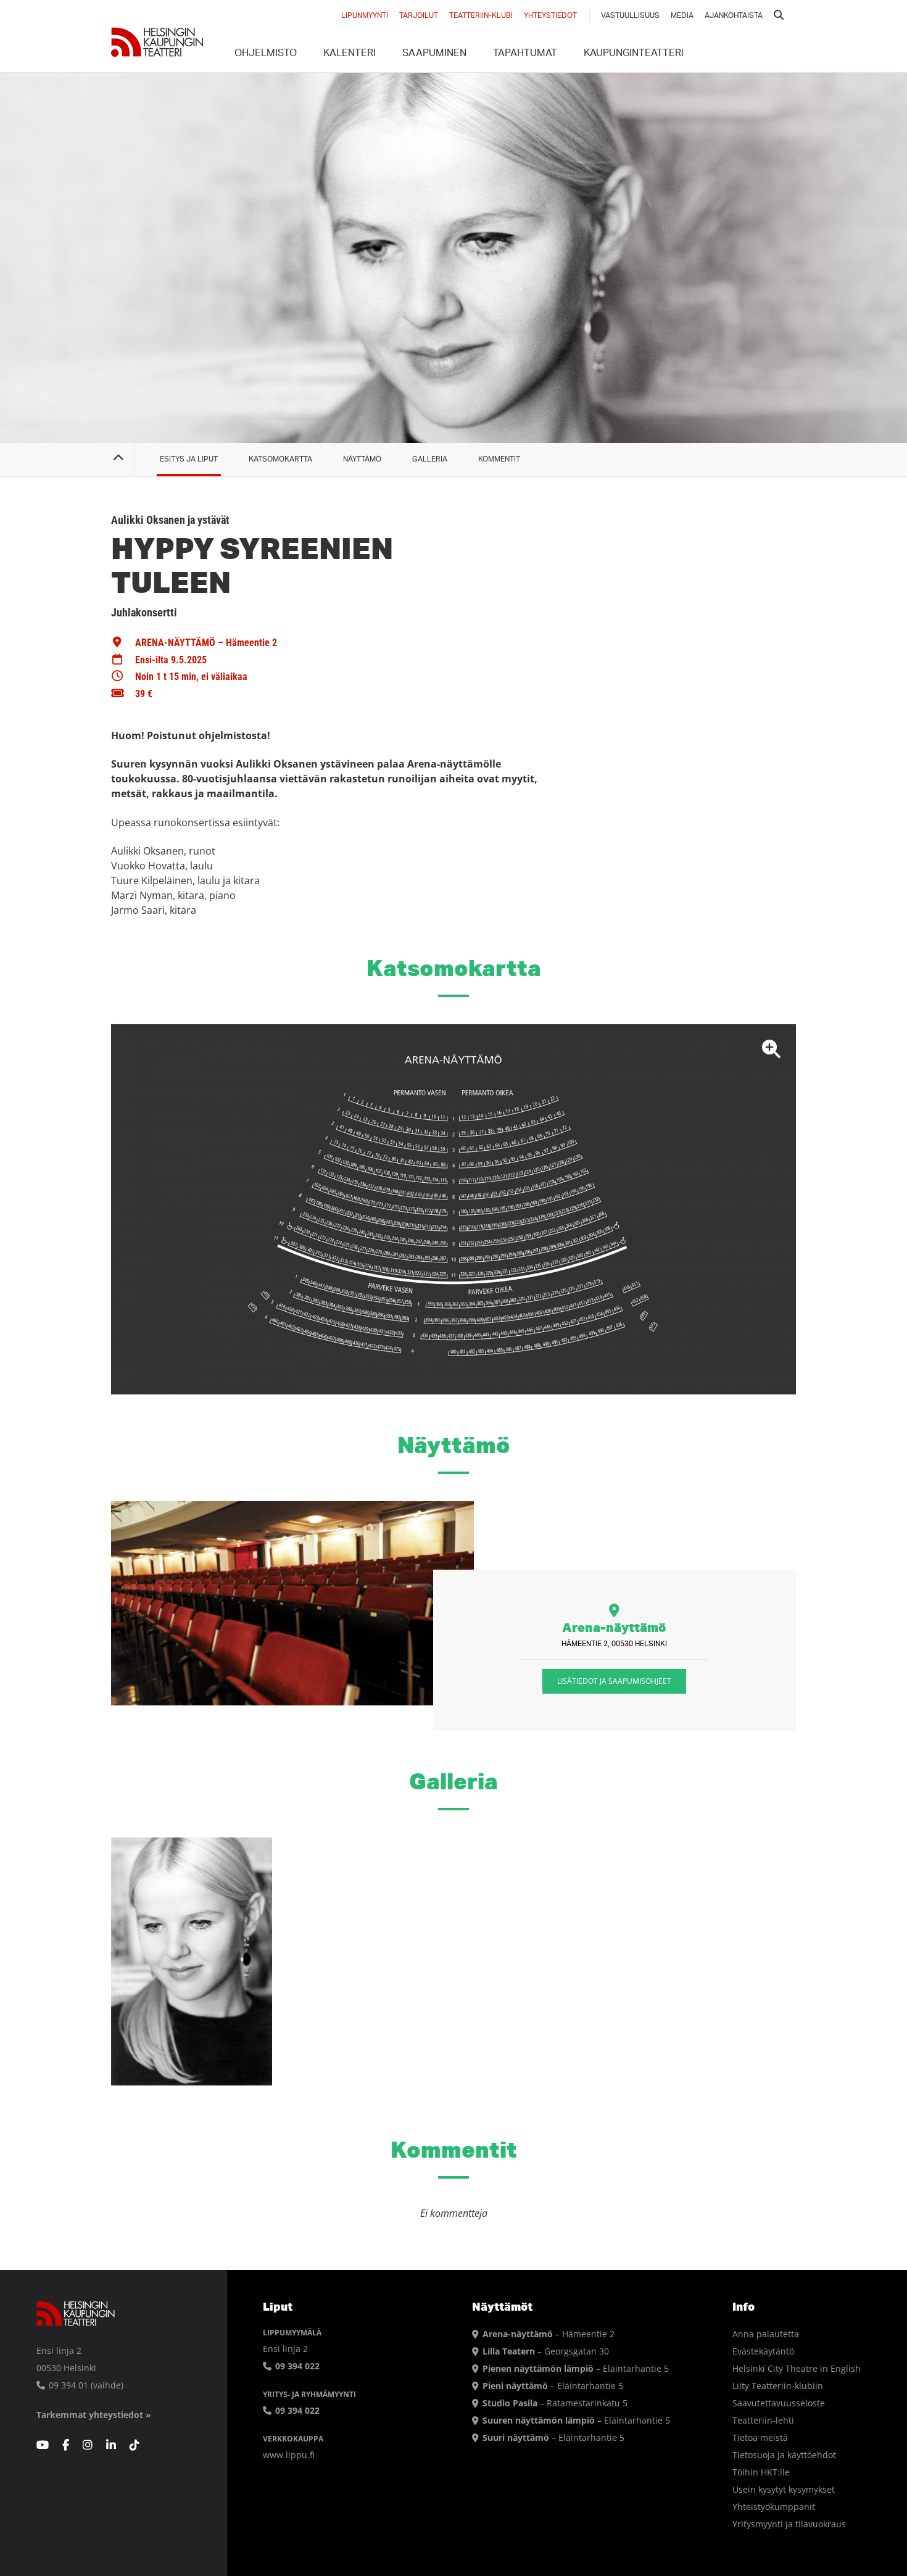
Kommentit (499, 459)
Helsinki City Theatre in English (797, 2368)
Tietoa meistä (760, 2437)
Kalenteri (350, 54)
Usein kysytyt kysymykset (784, 2489)
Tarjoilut (419, 16)
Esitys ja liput (189, 459)
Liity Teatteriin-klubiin (778, 2386)
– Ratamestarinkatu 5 (555, 2403)
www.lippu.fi (289, 2455)
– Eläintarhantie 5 (576, 2368)
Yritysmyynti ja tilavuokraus (789, 2524)
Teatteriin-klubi (481, 16)
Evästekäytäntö (763, 2351)
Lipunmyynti (365, 16)
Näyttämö (362, 459)
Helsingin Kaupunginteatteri (157, 42)
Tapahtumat (525, 54)
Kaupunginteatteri (634, 54)
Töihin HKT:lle (761, 2472)
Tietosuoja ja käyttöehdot (784, 2455)
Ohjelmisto (266, 54)
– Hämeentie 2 (549, 2334)
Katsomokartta (280, 459)
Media (682, 16)
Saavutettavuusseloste (779, 2403)
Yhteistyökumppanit (774, 2507)
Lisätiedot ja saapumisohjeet (614, 1681)
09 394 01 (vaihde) (85, 2385)
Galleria (430, 459)
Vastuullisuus (630, 16)
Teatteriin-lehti (763, 2420)
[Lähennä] (453, 1209)
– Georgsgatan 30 (546, 2351)
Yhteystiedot (550, 16)
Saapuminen (434, 54)
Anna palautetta (766, 2334)
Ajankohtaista (734, 16)
